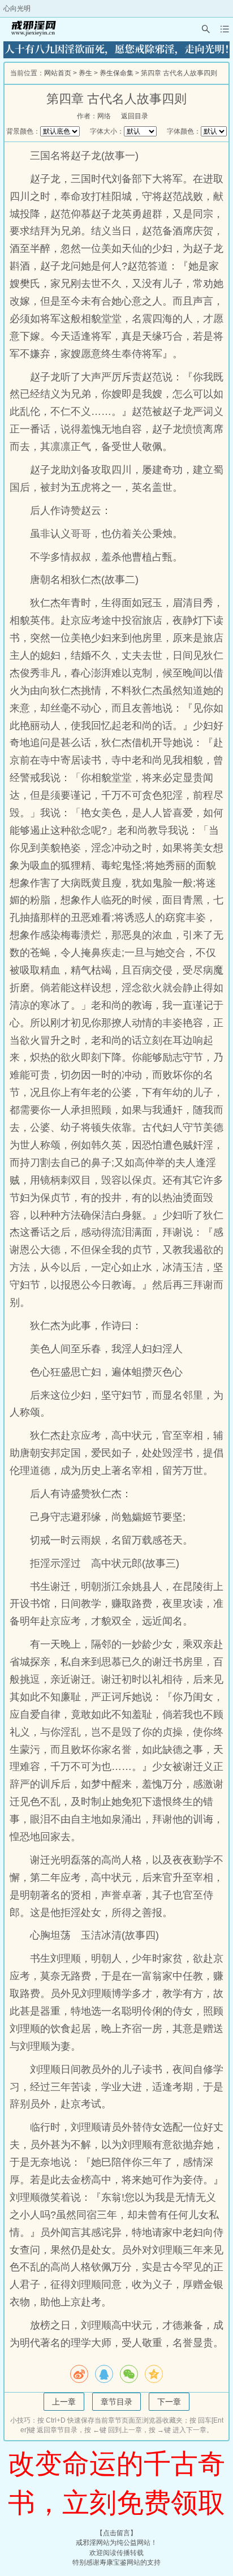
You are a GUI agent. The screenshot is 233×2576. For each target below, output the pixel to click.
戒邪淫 (86, 2543)
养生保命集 (116, 73)
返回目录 (135, 116)
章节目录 (116, 2402)
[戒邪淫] (32, 29)
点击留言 (116, 2533)
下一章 (169, 2402)
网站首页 (58, 73)
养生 (85, 73)
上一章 (64, 2402)
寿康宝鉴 (113, 2562)
